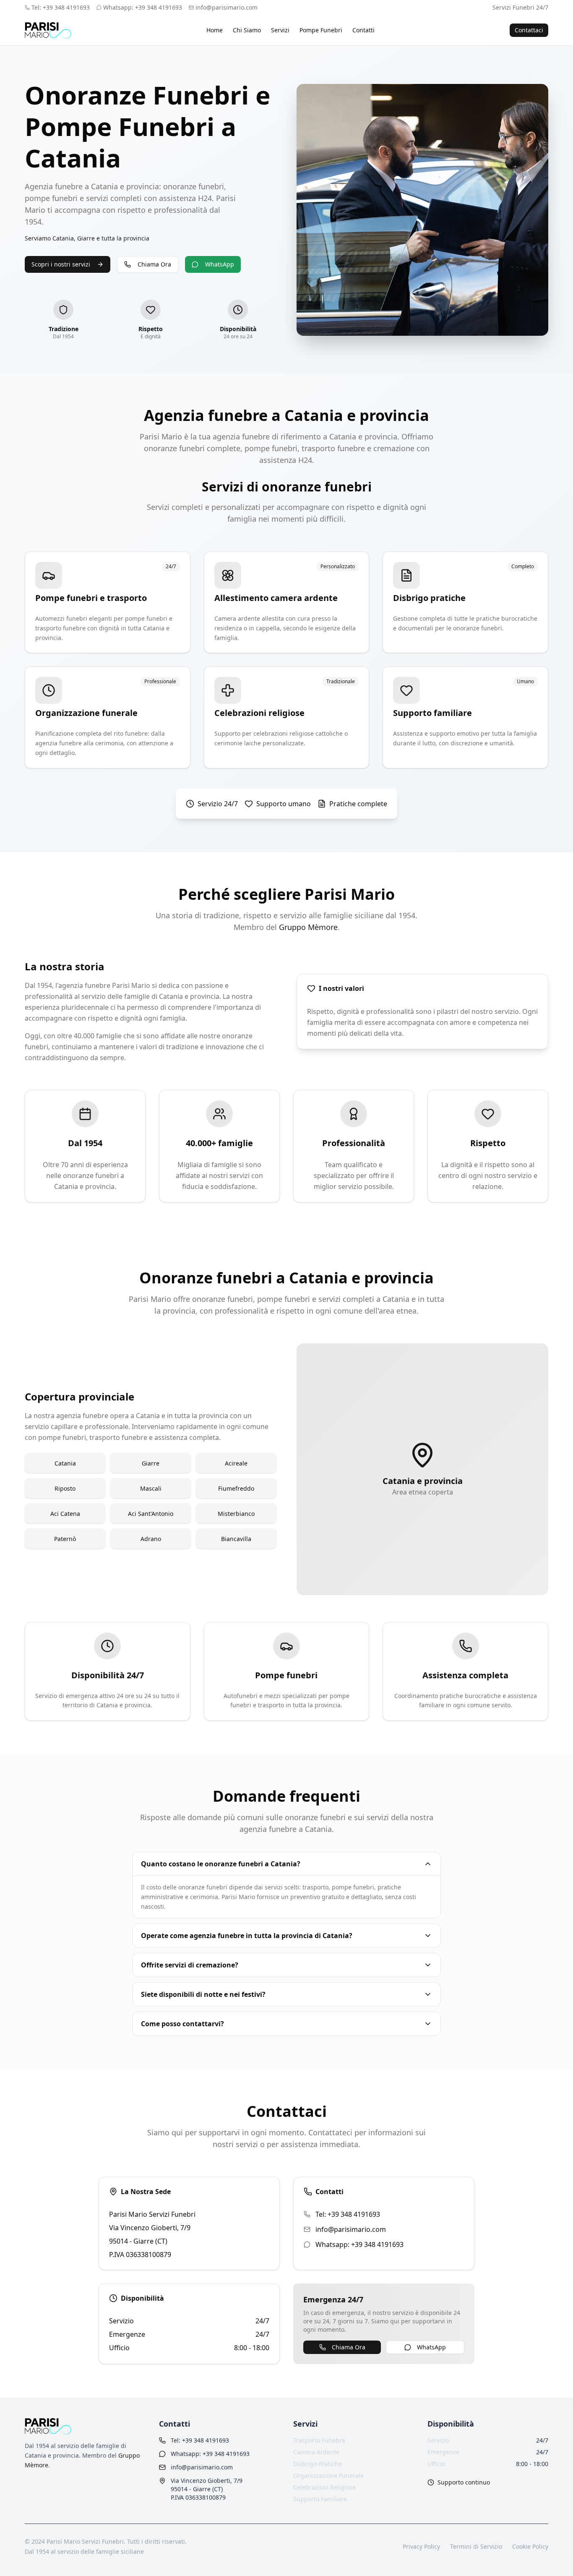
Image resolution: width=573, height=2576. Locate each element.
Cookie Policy (530, 2546)
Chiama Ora (154, 264)
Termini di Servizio (476, 2546)
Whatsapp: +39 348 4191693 (359, 2244)
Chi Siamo (247, 30)
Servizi (280, 30)
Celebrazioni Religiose (324, 2487)
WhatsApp (220, 264)
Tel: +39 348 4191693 (348, 2214)
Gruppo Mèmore (308, 927)
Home (215, 30)
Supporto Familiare (320, 2499)
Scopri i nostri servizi (61, 264)
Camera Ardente (316, 2452)
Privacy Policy (421, 2546)
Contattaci (529, 30)
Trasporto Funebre (319, 2440)
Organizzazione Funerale (328, 2475)
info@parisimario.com (227, 7)
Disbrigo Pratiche (318, 2464)
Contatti (363, 30)
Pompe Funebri (321, 30)
